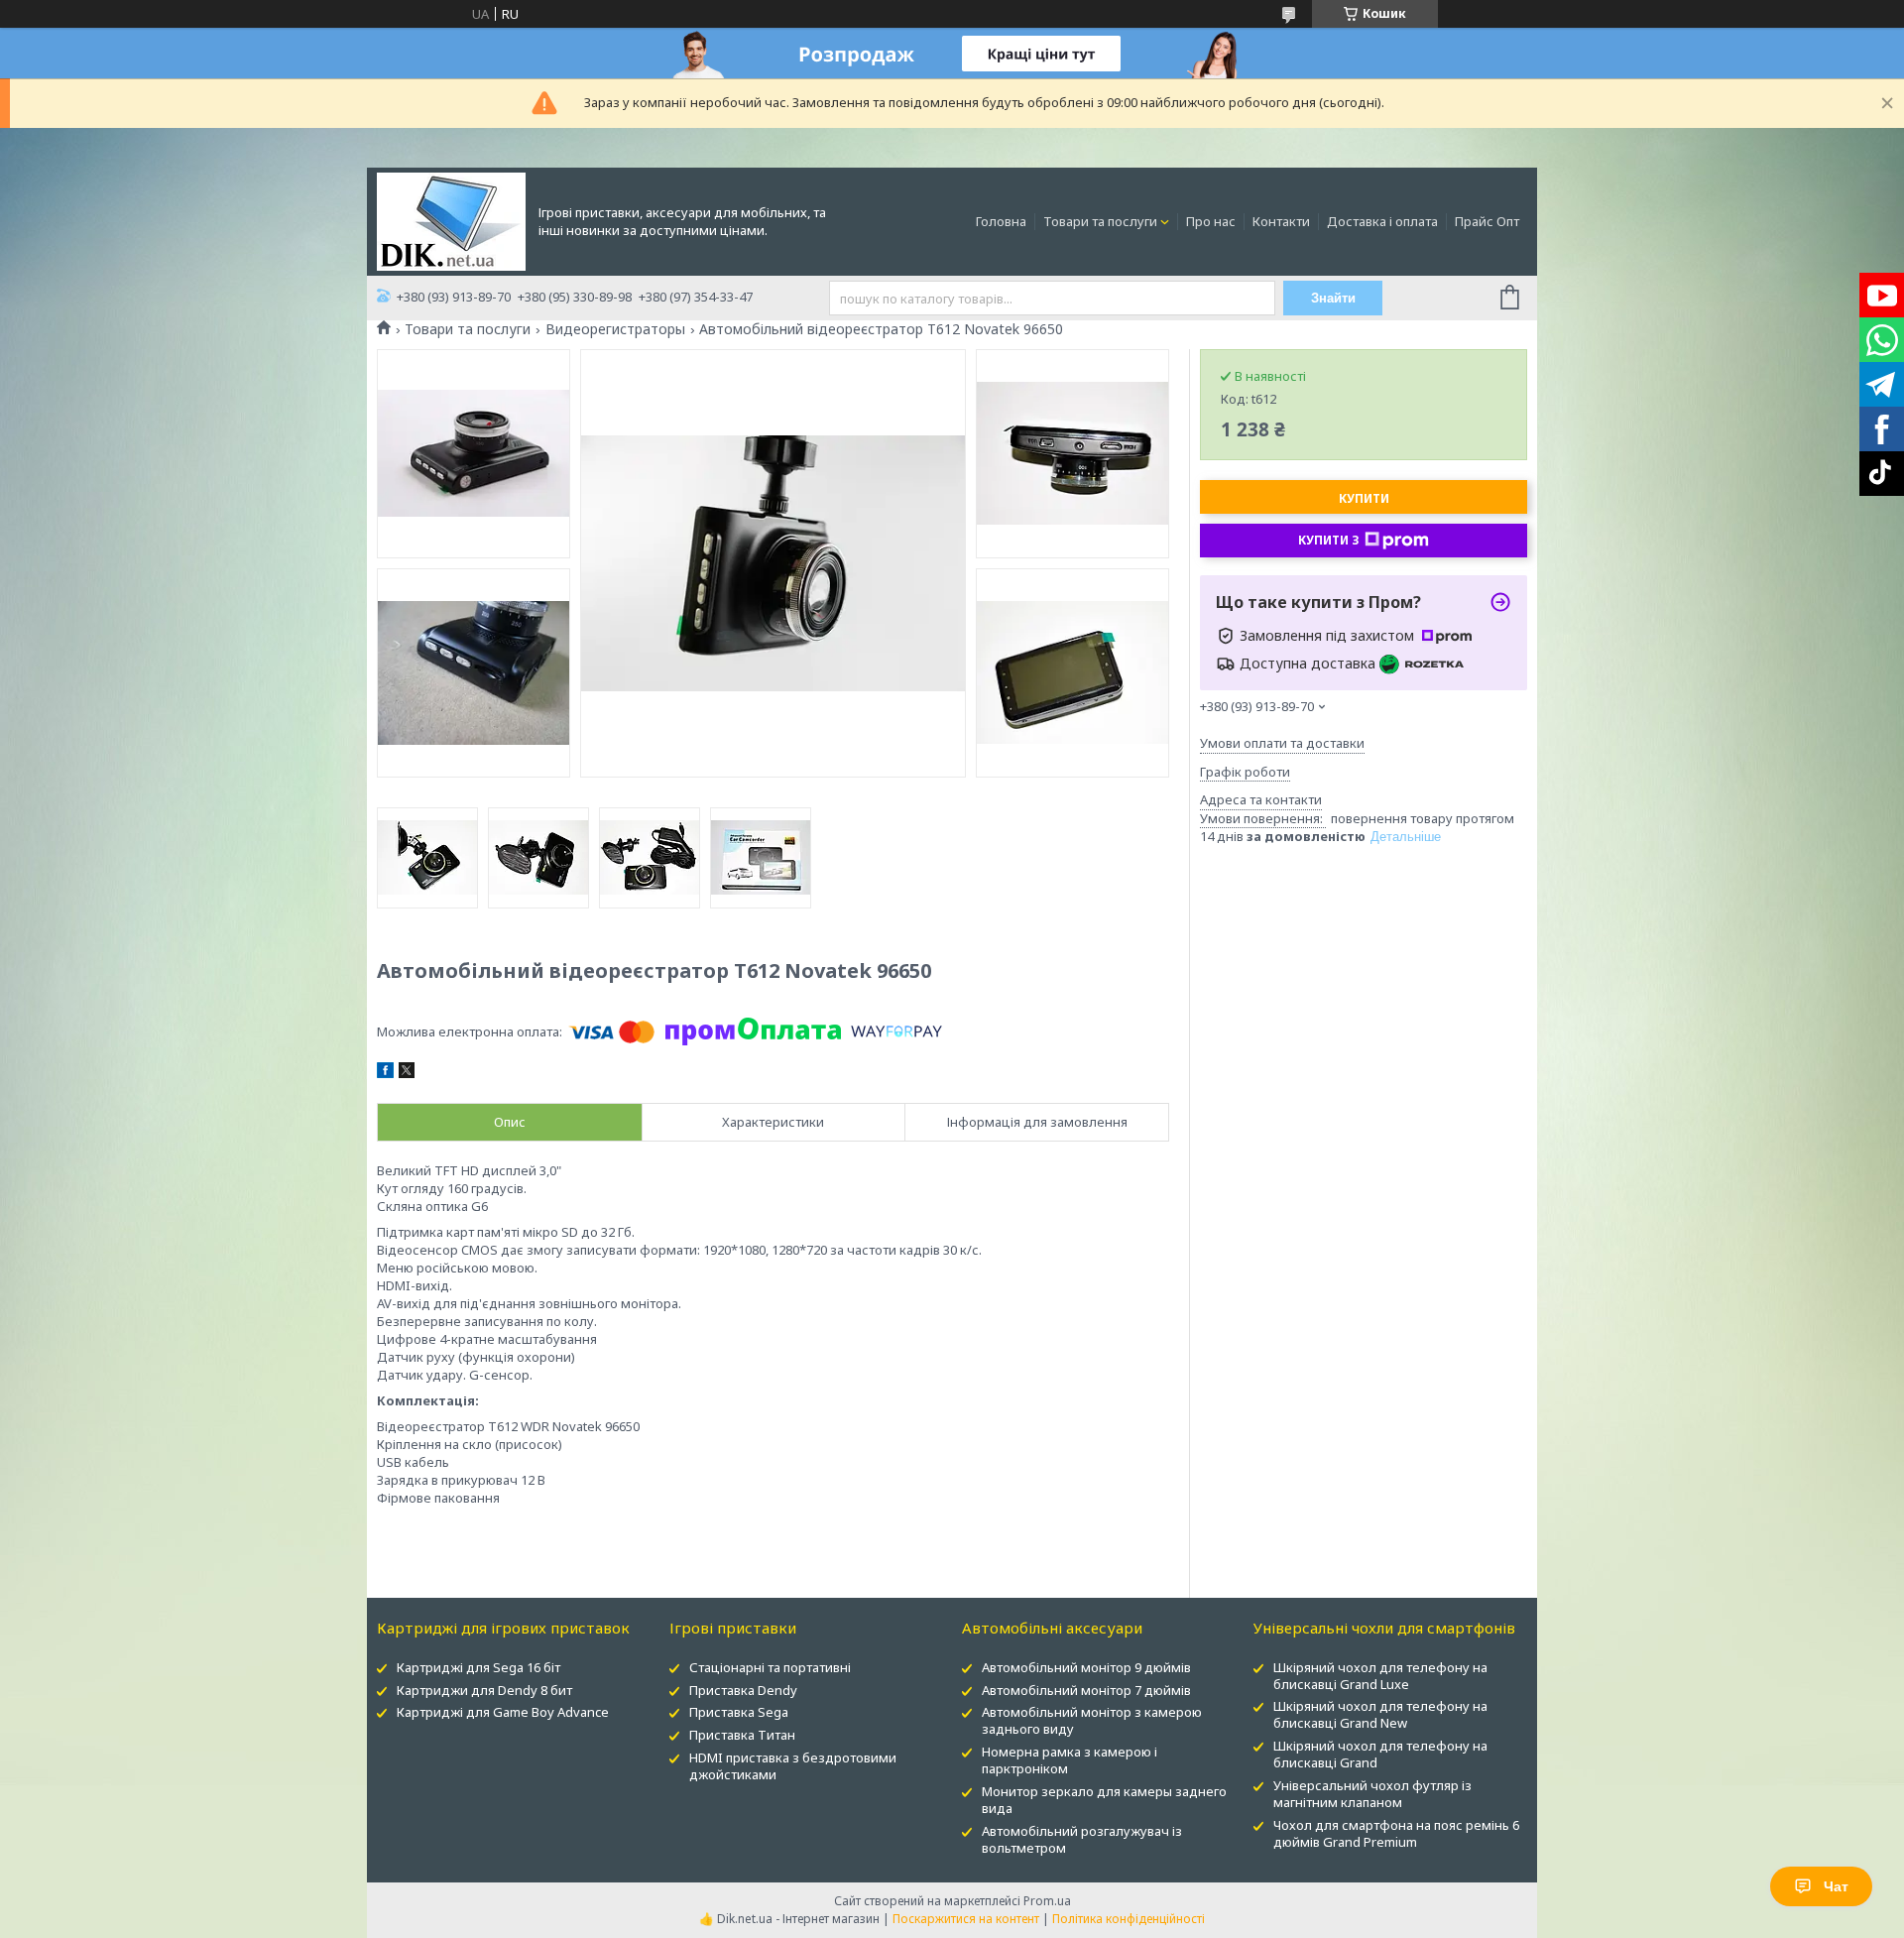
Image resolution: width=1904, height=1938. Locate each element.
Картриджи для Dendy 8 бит (484, 1690)
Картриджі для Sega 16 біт (478, 1667)
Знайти (1333, 298)
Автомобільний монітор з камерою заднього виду (1092, 1720)
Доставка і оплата (1382, 221)
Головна (1001, 221)
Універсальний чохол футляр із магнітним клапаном (1372, 1794)
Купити (1364, 498)
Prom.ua (1047, 1901)
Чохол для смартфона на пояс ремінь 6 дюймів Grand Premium (1396, 1833)
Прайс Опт (1487, 221)
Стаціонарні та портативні (770, 1667)
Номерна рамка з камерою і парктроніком (1070, 1760)
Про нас (1211, 221)
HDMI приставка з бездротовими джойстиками (793, 1766)
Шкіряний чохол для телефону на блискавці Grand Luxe (1380, 1676)
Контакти (1281, 221)
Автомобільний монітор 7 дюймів (1086, 1690)
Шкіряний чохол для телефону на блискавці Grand (1380, 1754)
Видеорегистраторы (615, 329)
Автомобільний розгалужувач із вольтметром (1082, 1839)
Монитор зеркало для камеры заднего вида (1104, 1800)
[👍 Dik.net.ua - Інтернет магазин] (451, 220)
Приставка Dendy (743, 1690)
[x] (407, 1073)
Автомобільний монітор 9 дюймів (1086, 1667)
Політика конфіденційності (1129, 1919)
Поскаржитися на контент (966, 1919)
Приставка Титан (742, 1735)
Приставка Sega (739, 1712)
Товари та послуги (1100, 221)
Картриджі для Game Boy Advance (503, 1712)
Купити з (1329, 540)
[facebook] (385, 1073)
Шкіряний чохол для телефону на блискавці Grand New (1380, 1714)
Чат (1836, 1886)
